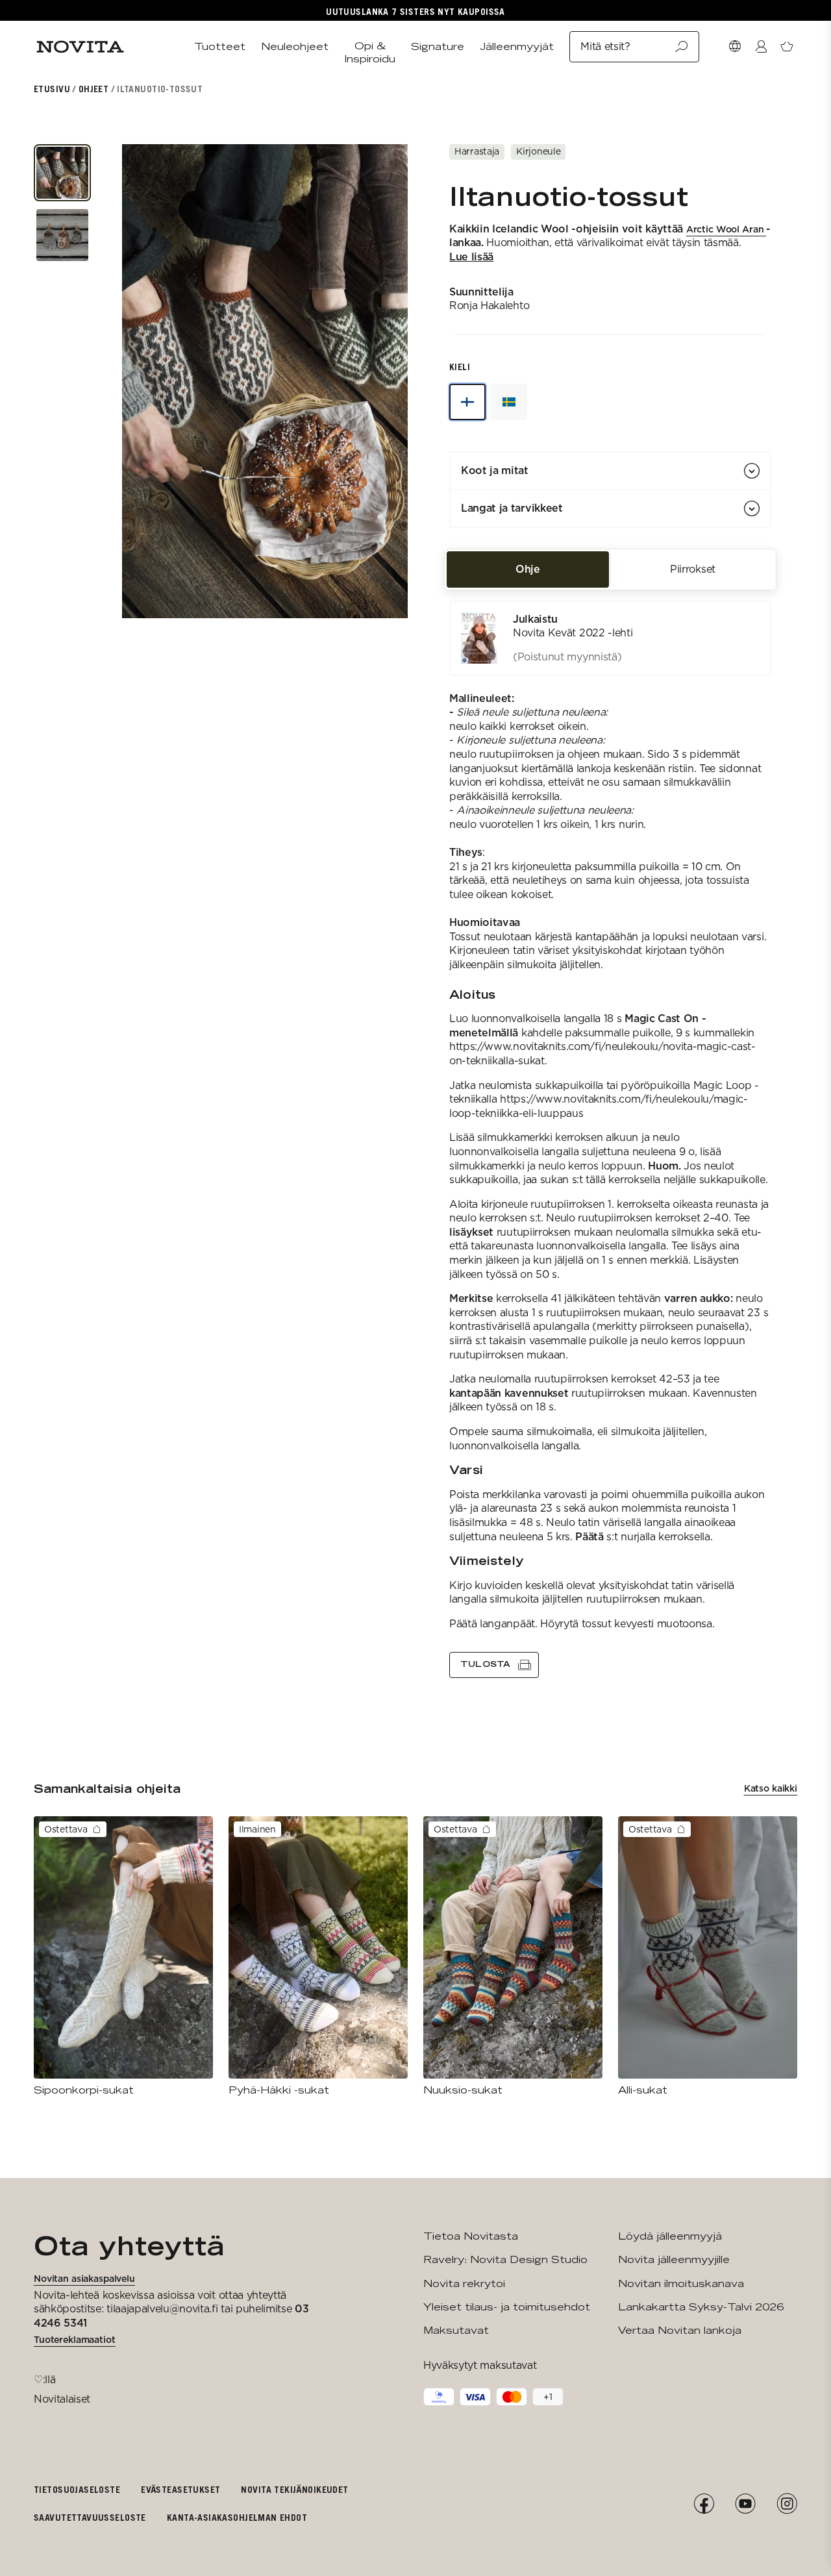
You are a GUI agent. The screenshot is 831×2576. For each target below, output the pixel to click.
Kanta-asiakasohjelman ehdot (237, 2517)
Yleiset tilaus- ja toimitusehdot (507, 2307)
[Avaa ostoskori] (787, 47)
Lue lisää (471, 257)
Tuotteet (220, 46)
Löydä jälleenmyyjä (670, 2236)
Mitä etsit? (605, 46)
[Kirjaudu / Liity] (761, 47)
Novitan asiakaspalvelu (84, 2279)
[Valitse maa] (735, 47)
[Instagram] (787, 2504)
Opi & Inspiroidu (370, 52)
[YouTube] (745, 2504)
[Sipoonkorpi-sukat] (123, 1957)
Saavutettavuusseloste (90, 2517)
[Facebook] (704, 2504)
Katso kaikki (771, 1788)
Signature (438, 46)
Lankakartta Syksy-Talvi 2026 (701, 2307)
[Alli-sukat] (708, 1957)
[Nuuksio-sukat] (513, 1957)
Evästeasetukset (180, 2489)
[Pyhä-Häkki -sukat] (318, 1957)
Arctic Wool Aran (726, 229)
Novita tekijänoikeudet (294, 2489)
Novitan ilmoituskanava (681, 2283)
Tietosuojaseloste (77, 2489)
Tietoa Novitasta (471, 2236)
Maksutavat (456, 2330)
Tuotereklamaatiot (75, 2340)
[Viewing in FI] (467, 402)
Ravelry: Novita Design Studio (505, 2259)
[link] (610, 638)
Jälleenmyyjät (517, 46)
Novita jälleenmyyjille (674, 2259)
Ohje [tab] (528, 569)
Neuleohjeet (295, 46)
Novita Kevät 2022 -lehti (573, 633)
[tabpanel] (610, 1139)
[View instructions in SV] (509, 402)
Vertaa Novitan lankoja (680, 2330)
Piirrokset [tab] (693, 569)
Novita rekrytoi (464, 2283)
